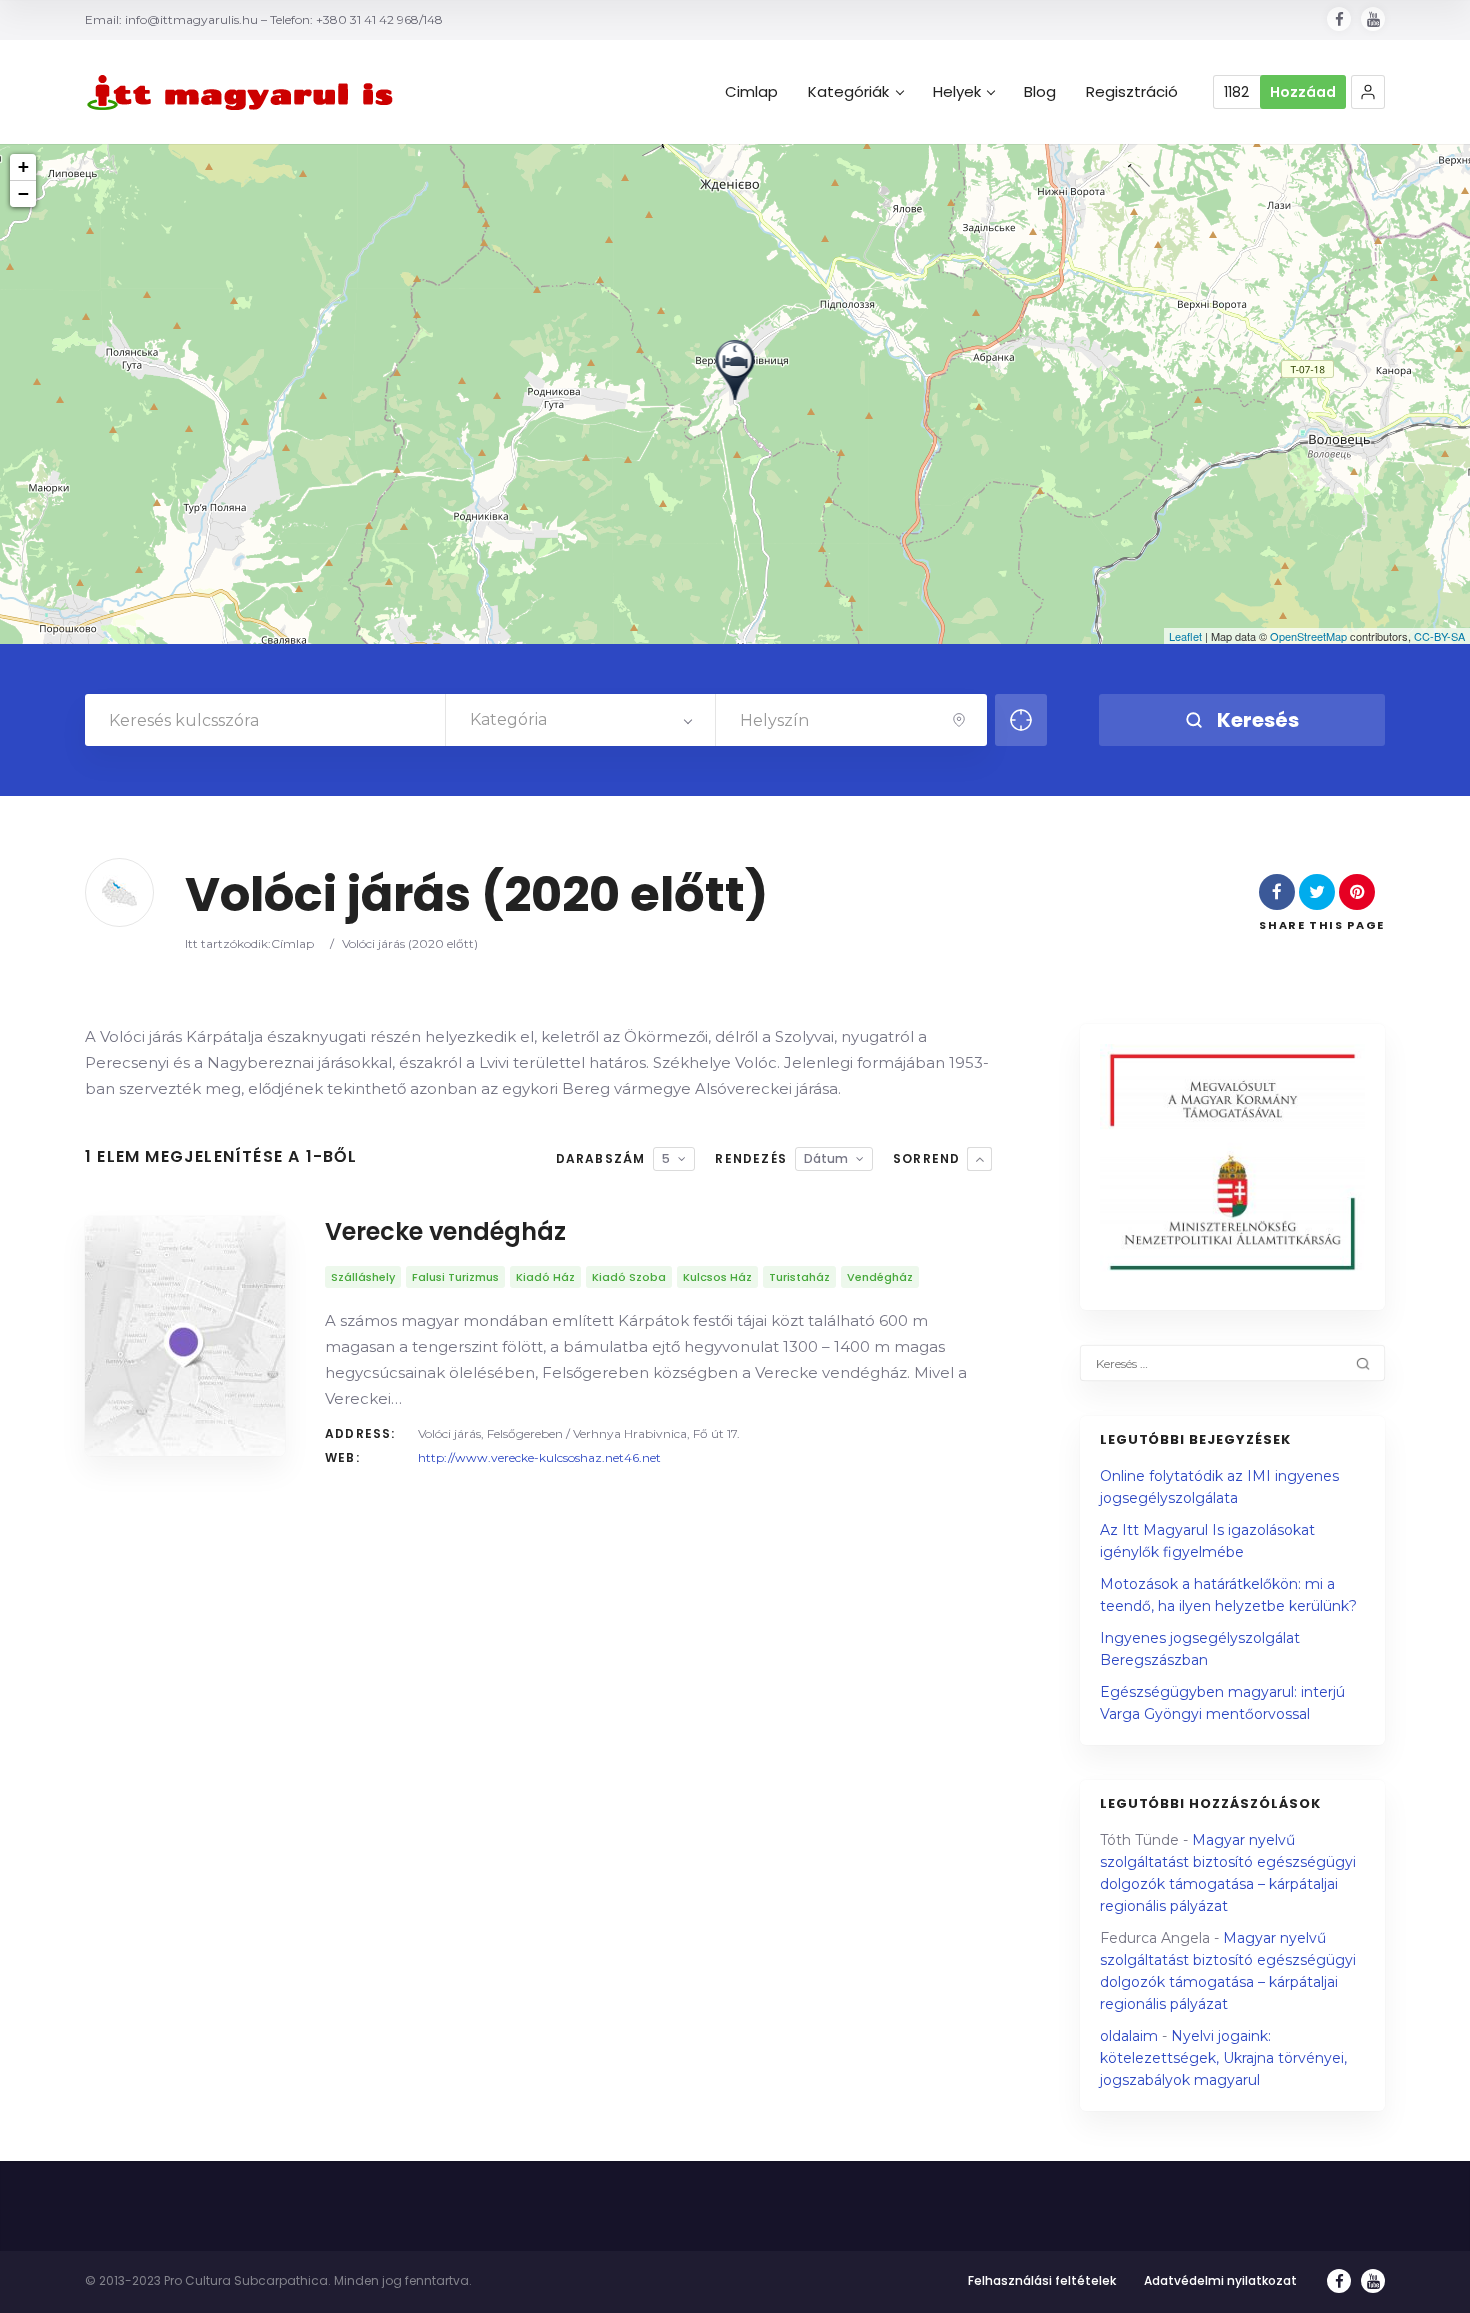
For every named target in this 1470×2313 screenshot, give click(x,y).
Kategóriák (848, 92)
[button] (1368, 92)
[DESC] (979, 1159)
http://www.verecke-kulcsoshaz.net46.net (539, 1457)
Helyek (957, 92)
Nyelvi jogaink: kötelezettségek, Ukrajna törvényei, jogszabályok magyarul (1223, 2058)
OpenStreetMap (1308, 636)
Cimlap (751, 92)
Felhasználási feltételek (1042, 2280)
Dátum (826, 1158)
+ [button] (23, 166)
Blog (1040, 92)
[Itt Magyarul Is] (245, 92)
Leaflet (1185, 636)
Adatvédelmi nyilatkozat (1220, 2280)
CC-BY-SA (1439, 636)
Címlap (292, 943)
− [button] (23, 193)
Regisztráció (1132, 92)
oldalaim (1129, 2036)
